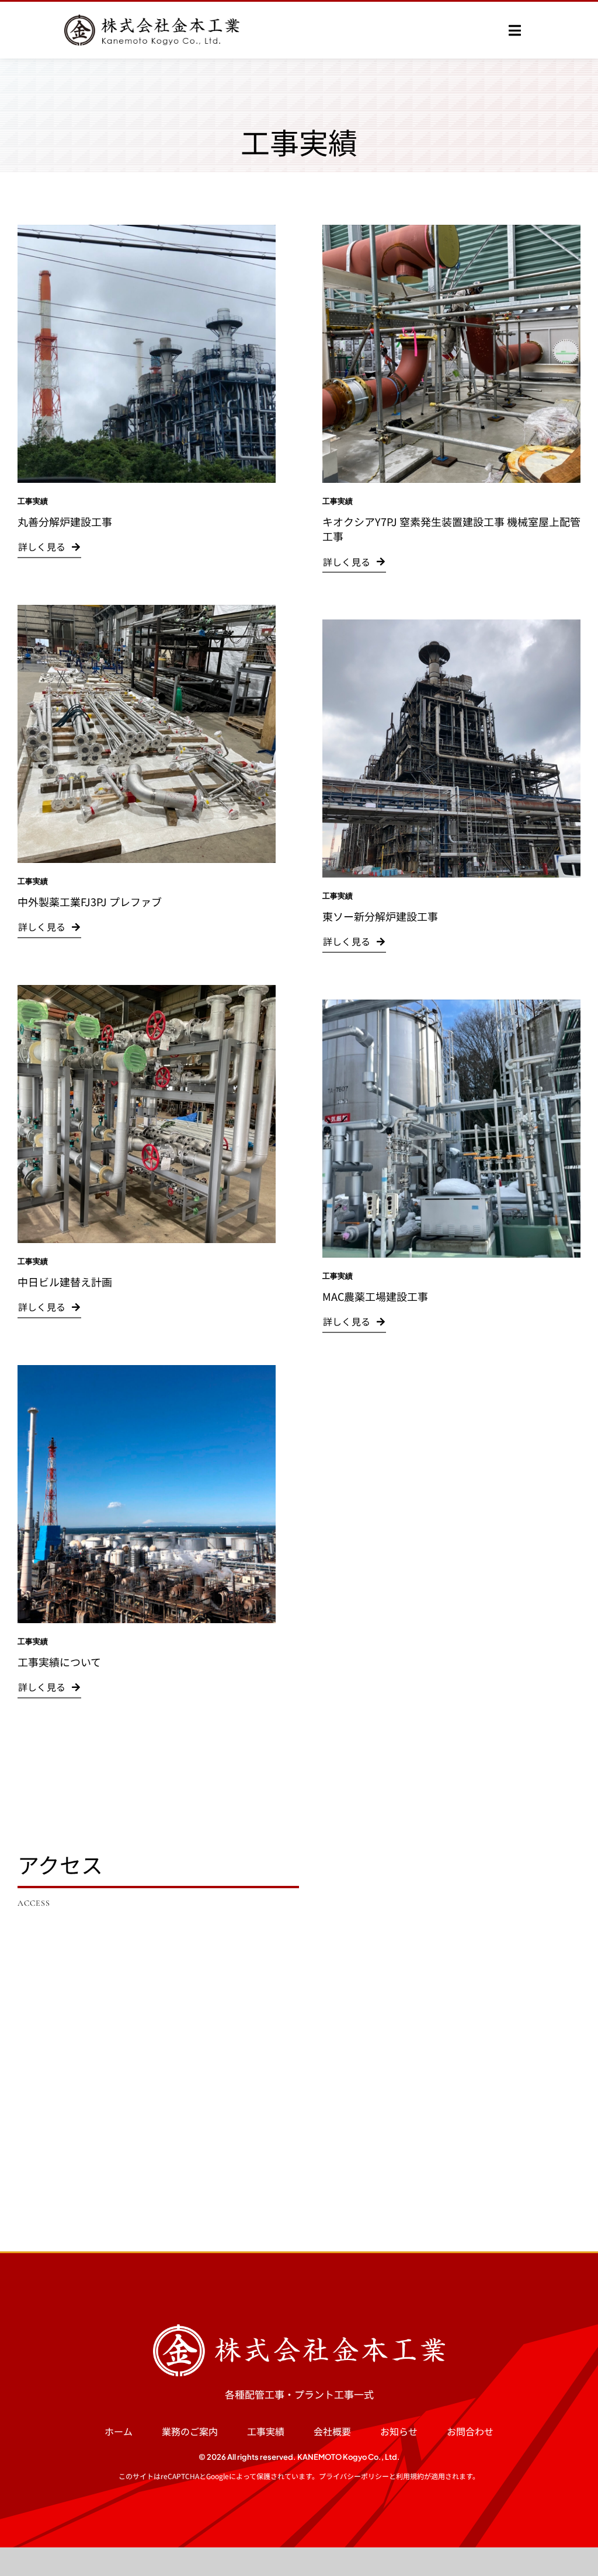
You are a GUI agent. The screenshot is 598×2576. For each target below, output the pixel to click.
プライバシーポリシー (354, 2476)
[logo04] (299, 2329)
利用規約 (410, 2476)
